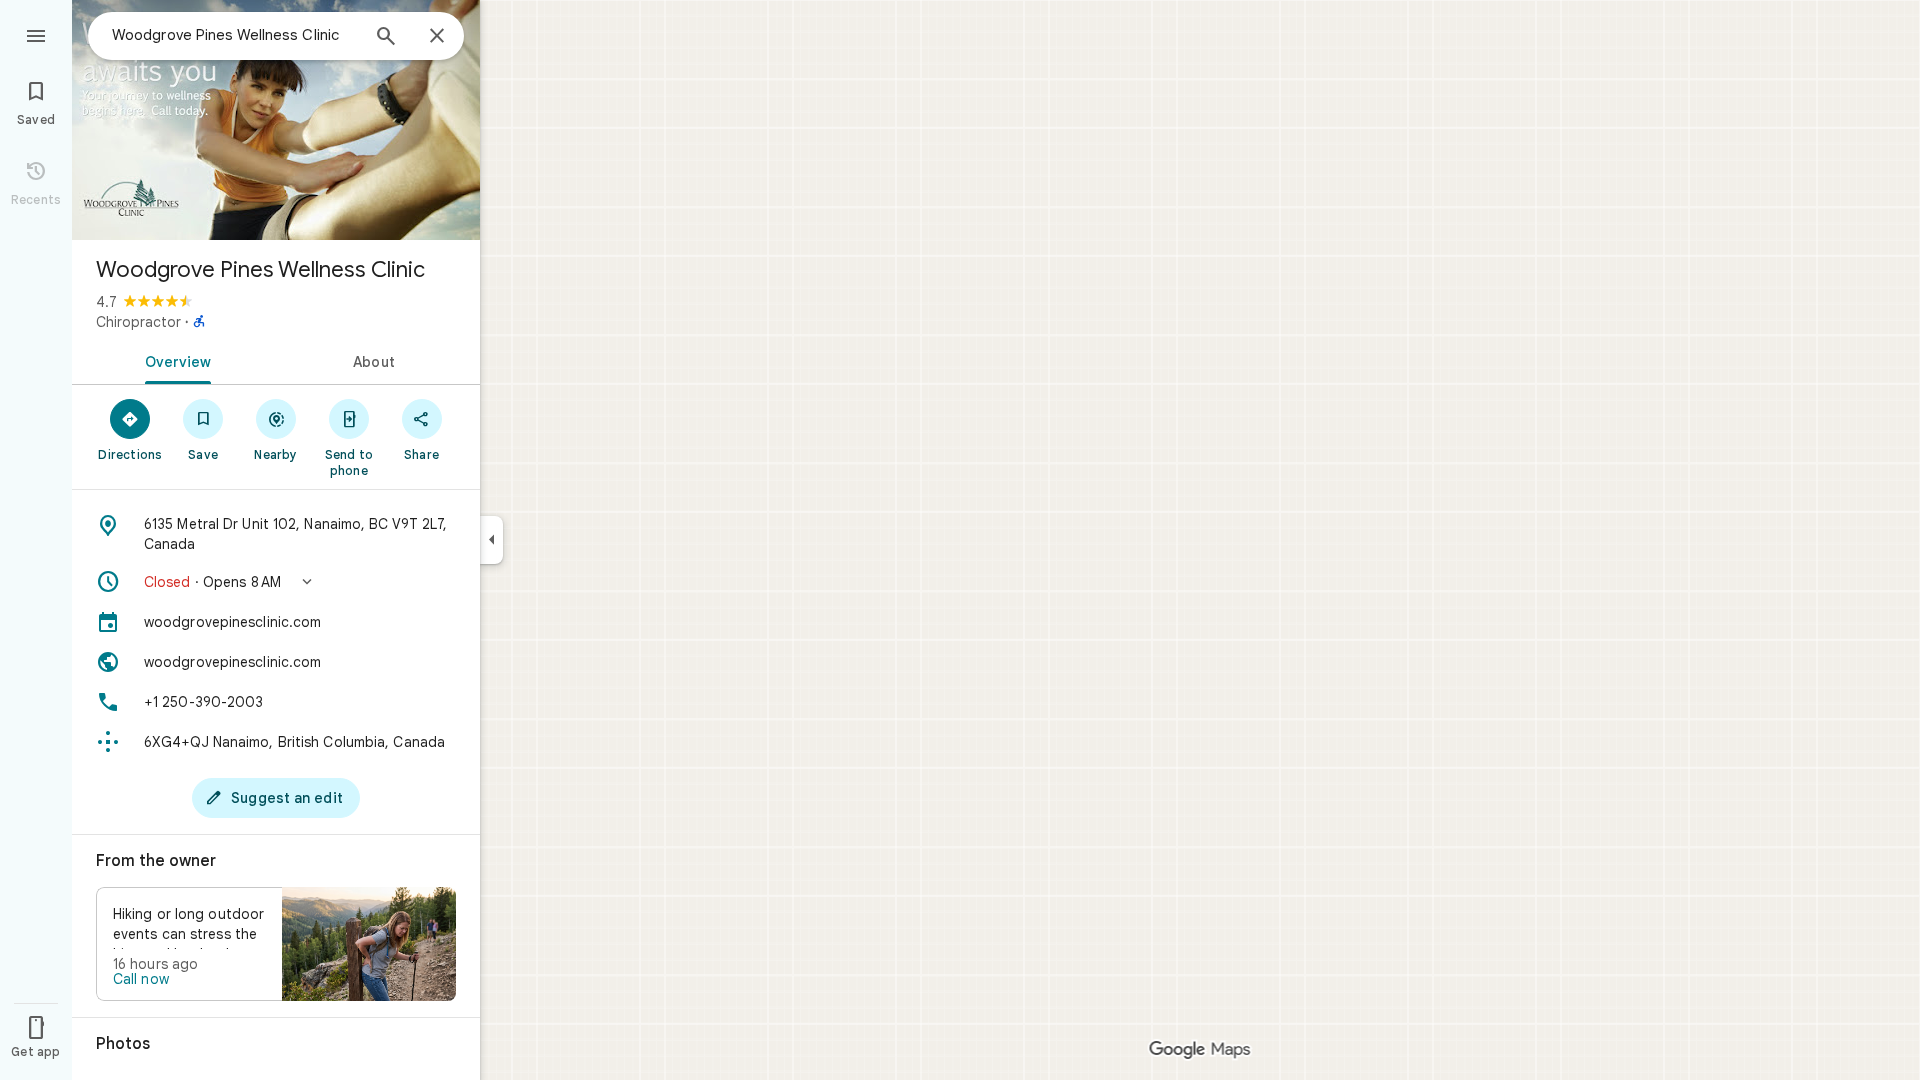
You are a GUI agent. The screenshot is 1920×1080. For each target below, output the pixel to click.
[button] (276, 582)
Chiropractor (138, 322)
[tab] (174, 360)
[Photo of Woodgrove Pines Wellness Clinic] (276, 120)
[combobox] (235, 35)
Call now (141, 979)
